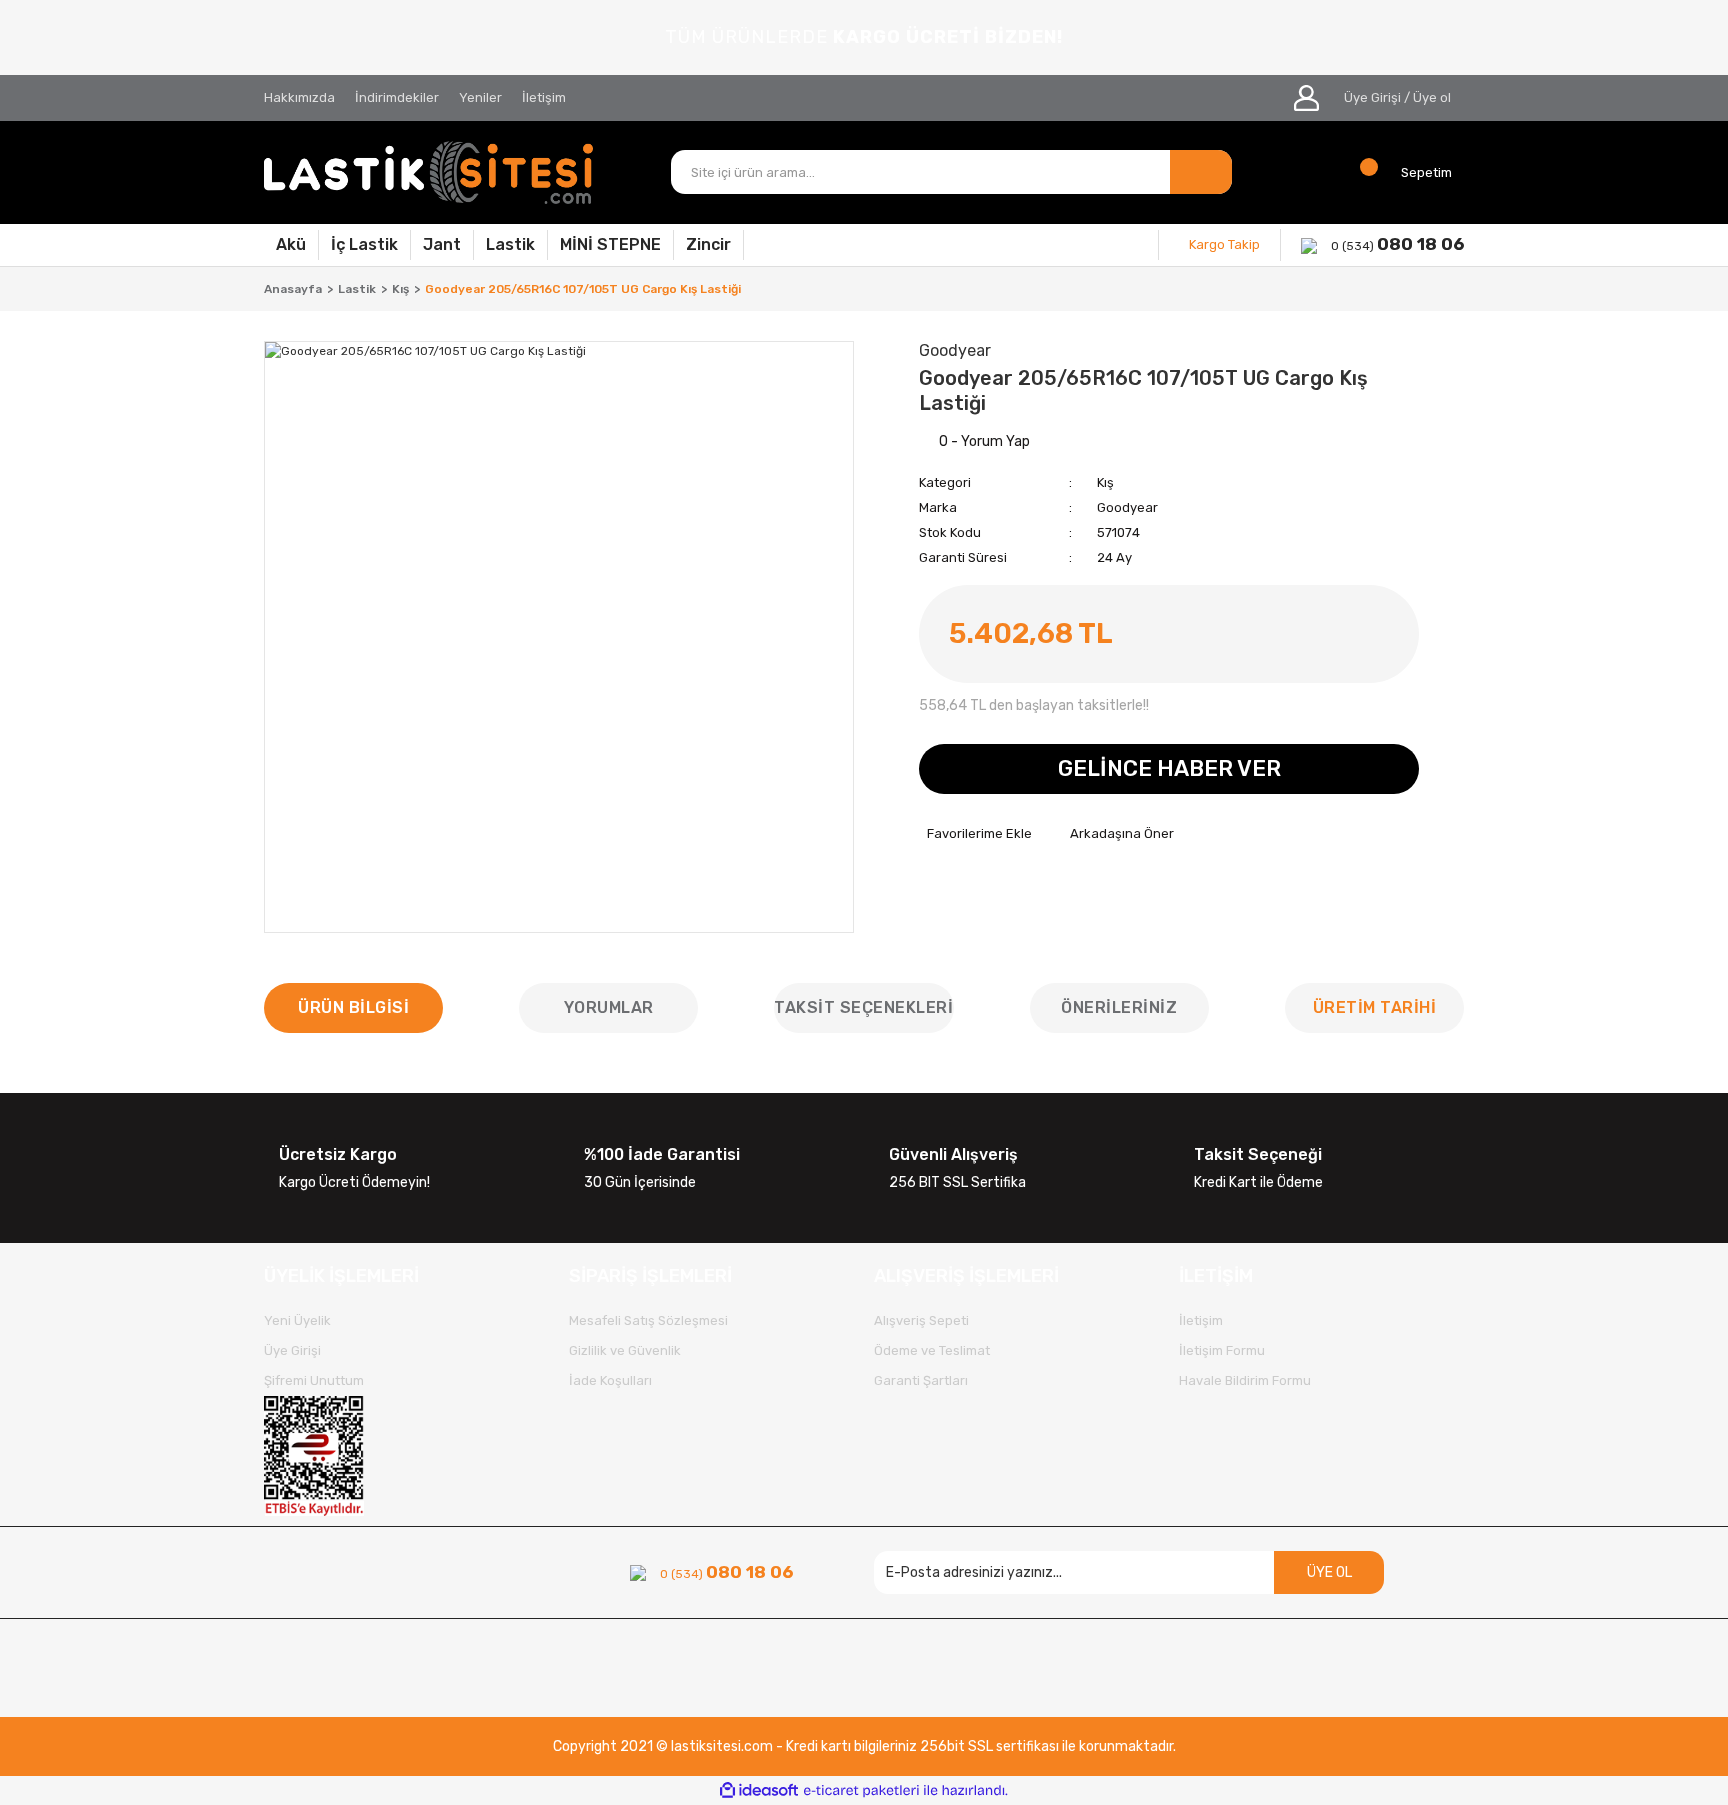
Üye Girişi (1372, 97)
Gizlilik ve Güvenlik (625, 1350)
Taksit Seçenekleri (863, 1007)
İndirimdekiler (397, 97)
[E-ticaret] (861, 1791)
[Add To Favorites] (975, 834)
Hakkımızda (299, 97)
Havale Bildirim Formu (1245, 1380)
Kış (1105, 482)
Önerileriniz (1119, 1007)
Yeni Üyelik (297, 1320)
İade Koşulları (610, 1380)
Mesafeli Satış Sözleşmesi (648, 1320)
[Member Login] (1306, 98)
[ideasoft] (759, 1790)
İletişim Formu (1222, 1350)
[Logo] (429, 172)
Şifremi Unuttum (314, 1380)
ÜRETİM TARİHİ (1375, 1007)
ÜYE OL (1329, 1572)
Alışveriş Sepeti (921, 1320)
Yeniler (480, 97)
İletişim (544, 97)
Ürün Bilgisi (353, 1007)
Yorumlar (609, 1007)
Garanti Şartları (921, 1380)
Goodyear (1127, 507)
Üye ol (1432, 97)
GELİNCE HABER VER (1169, 768)
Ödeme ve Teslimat (932, 1350)
